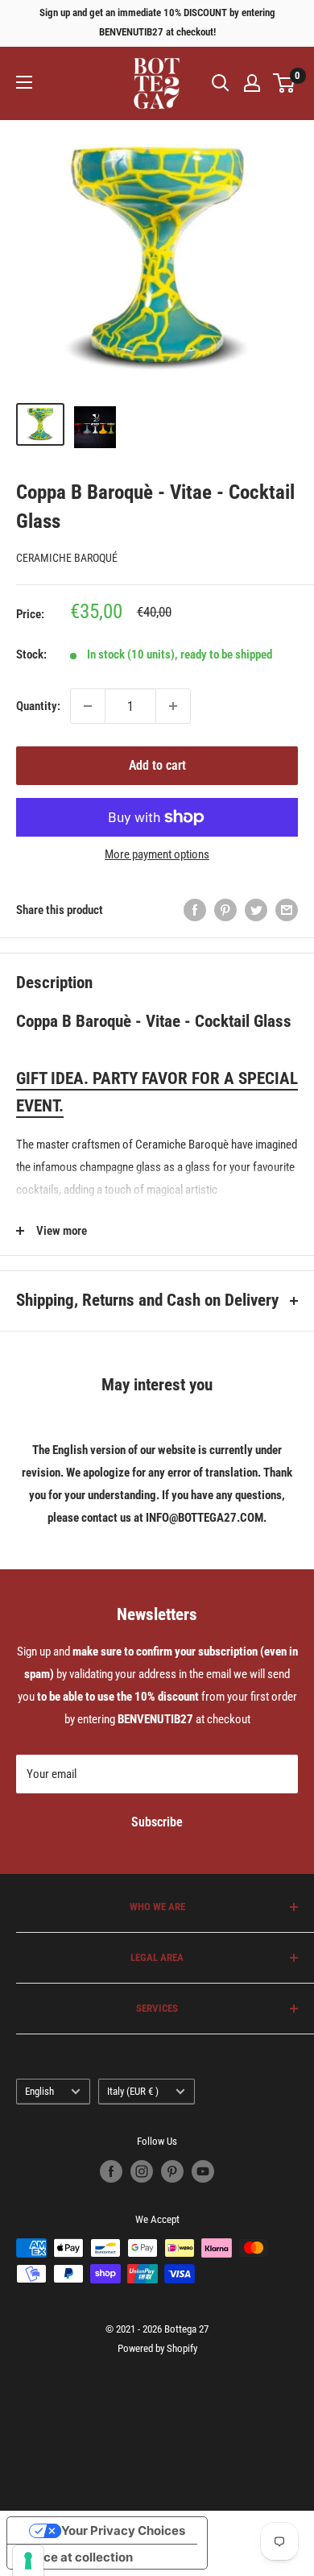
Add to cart (157, 765)
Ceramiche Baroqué (67, 558)
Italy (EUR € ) (133, 2091)
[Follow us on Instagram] (142, 2171)
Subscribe (157, 1822)
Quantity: (38, 706)
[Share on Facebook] (195, 910)
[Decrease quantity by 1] (88, 706)
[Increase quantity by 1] (173, 706)
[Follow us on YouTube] (203, 2171)
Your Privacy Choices (123, 2530)
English (39, 2091)
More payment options (157, 854)
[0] (285, 83)
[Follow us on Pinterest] (172, 2171)
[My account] (252, 83)
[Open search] (221, 83)
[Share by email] (287, 910)
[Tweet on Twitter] (256, 910)
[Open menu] (24, 82)
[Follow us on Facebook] (111, 2171)
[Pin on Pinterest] (225, 910)
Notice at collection (76, 2557)
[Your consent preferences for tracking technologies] (28, 2561)
